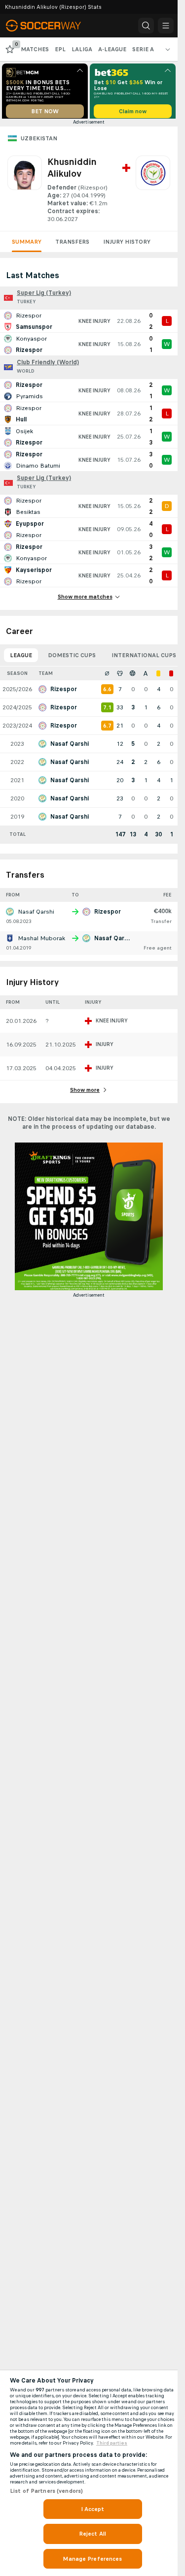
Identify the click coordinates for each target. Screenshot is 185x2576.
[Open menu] (166, 26)
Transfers (72, 245)
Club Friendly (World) (48, 366)
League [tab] (21, 659)
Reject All (92, 2534)
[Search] (146, 26)
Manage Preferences (92, 2559)
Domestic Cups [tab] (72, 659)
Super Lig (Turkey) (44, 296)
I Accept (93, 2509)
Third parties (112, 2443)
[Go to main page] (50, 26)
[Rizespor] (153, 193)
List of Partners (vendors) (46, 2491)
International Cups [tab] (144, 659)
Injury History (127, 245)
